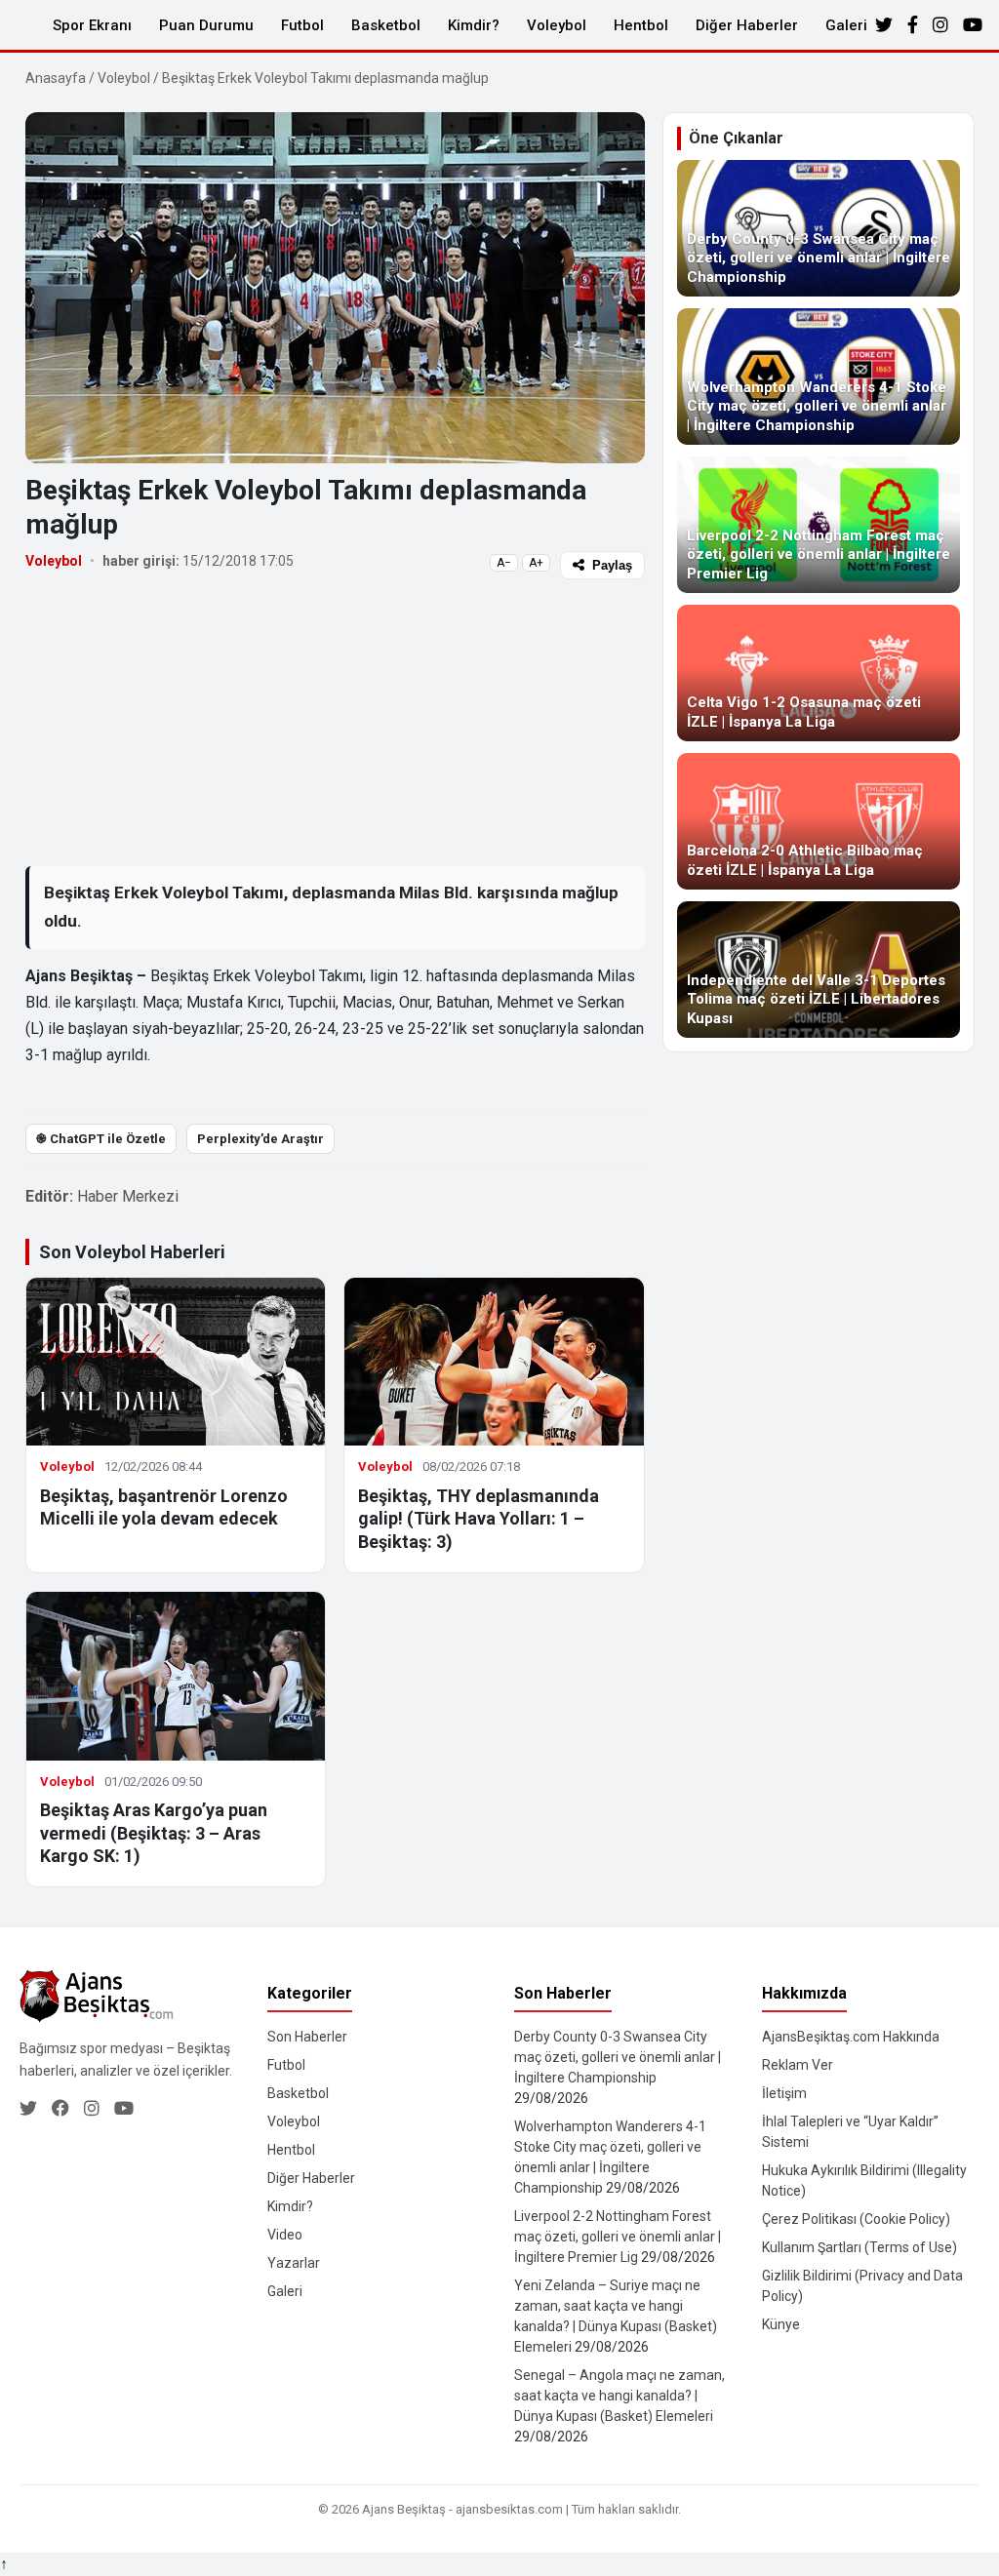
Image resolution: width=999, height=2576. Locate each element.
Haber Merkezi (128, 1196)
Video (285, 2235)
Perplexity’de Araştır (260, 1139)
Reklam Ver (798, 2065)
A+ (536, 563)
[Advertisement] (335, 722)
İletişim (784, 2093)
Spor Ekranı (92, 25)
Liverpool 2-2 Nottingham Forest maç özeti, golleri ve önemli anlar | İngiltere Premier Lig (618, 2237)
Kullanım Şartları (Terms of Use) (859, 2247)
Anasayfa (56, 78)
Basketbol (386, 25)
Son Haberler (307, 2037)
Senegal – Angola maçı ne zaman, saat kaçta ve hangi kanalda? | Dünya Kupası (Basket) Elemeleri (619, 2396)
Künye (781, 2324)
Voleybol (557, 25)
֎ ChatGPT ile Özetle (101, 1139)
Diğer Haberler (747, 25)
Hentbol (641, 25)
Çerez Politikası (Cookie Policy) (856, 2219)
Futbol (302, 25)
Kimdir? (474, 25)
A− (504, 563)
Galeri (846, 25)
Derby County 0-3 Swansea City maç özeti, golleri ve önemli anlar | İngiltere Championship (618, 2057)
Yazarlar (294, 2263)
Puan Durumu (206, 25)
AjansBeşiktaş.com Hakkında (851, 2037)
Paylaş (612, 565)
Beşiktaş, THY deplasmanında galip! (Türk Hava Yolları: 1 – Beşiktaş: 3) (479, 1519)
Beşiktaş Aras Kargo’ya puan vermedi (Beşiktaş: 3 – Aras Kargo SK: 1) (154, 1833)
